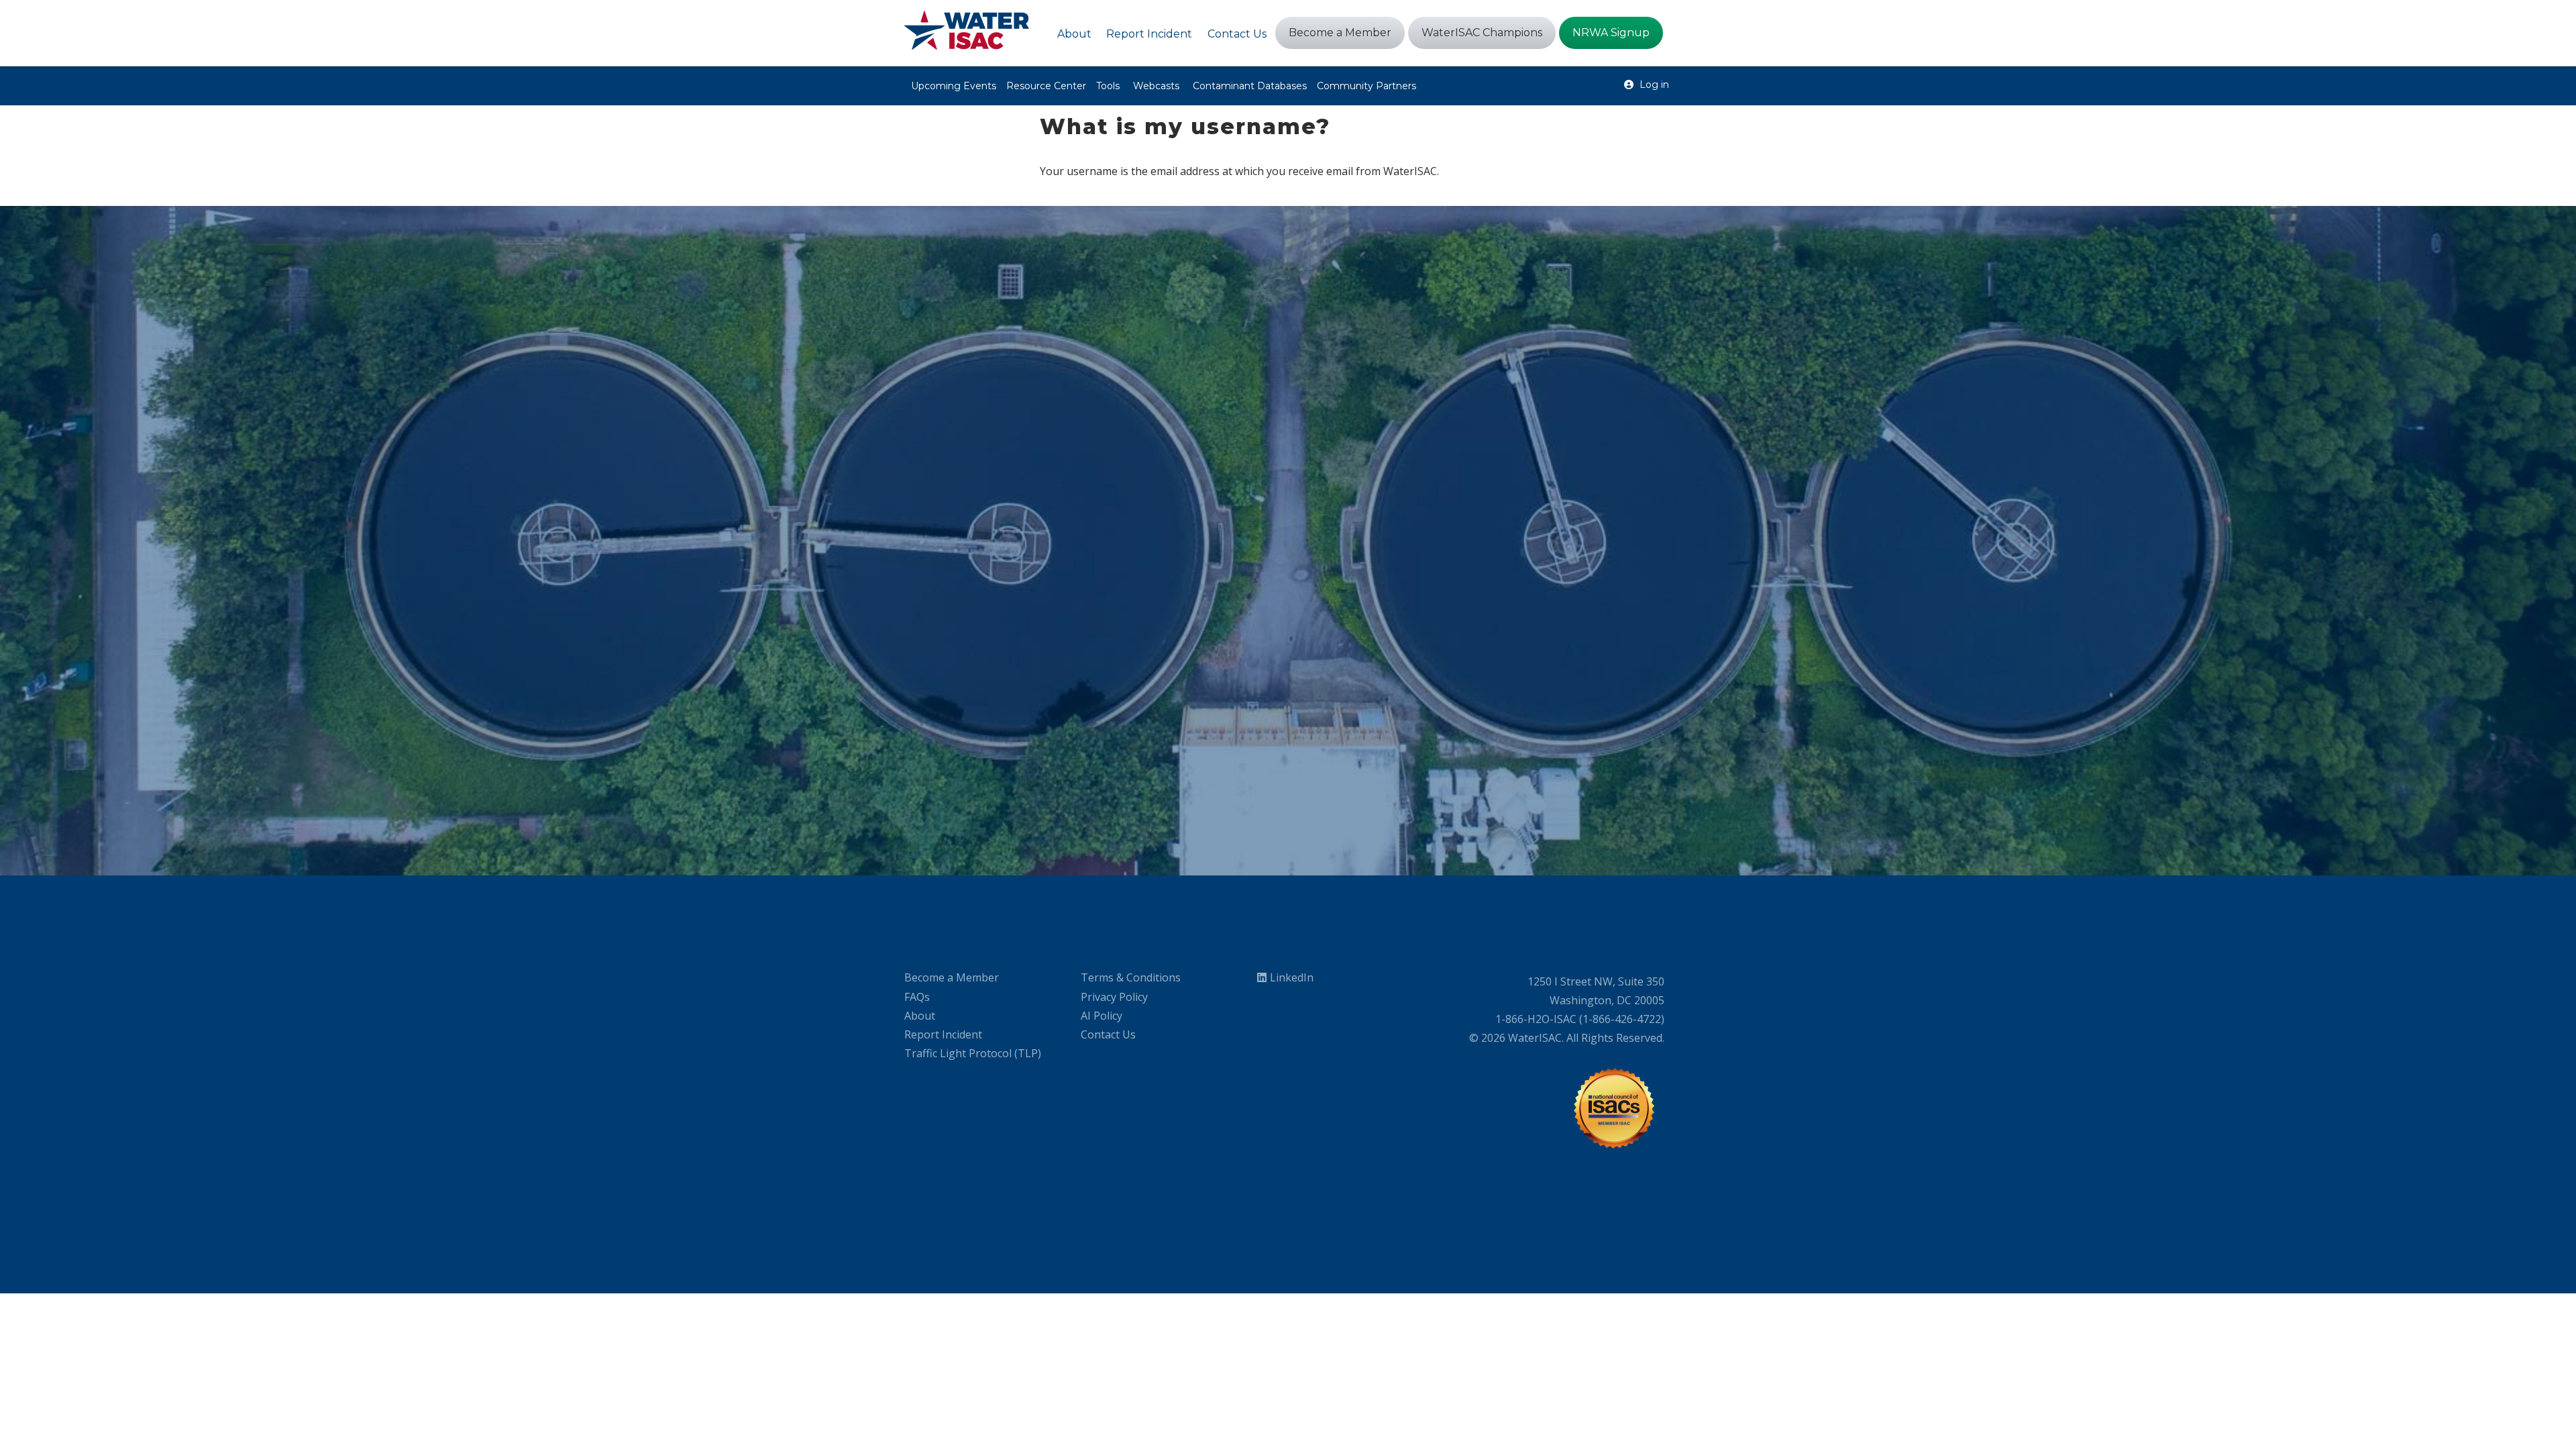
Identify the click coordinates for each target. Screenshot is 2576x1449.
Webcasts (1156, 86)
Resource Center (1046, 86)
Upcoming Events (954, 86)
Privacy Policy (1114, 997)
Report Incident (943, 1034)
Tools (1108, 86)
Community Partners (1366, 86)
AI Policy (1102, 1016)
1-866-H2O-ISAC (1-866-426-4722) (1580, 1019)
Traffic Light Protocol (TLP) (973, 1053)
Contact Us (1108, 1034)
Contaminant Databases (1250, 86)
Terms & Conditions (1131, 977)
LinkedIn (1292, 977)
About (920, 1016)
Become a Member (952, 977)
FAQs (917, 997)
